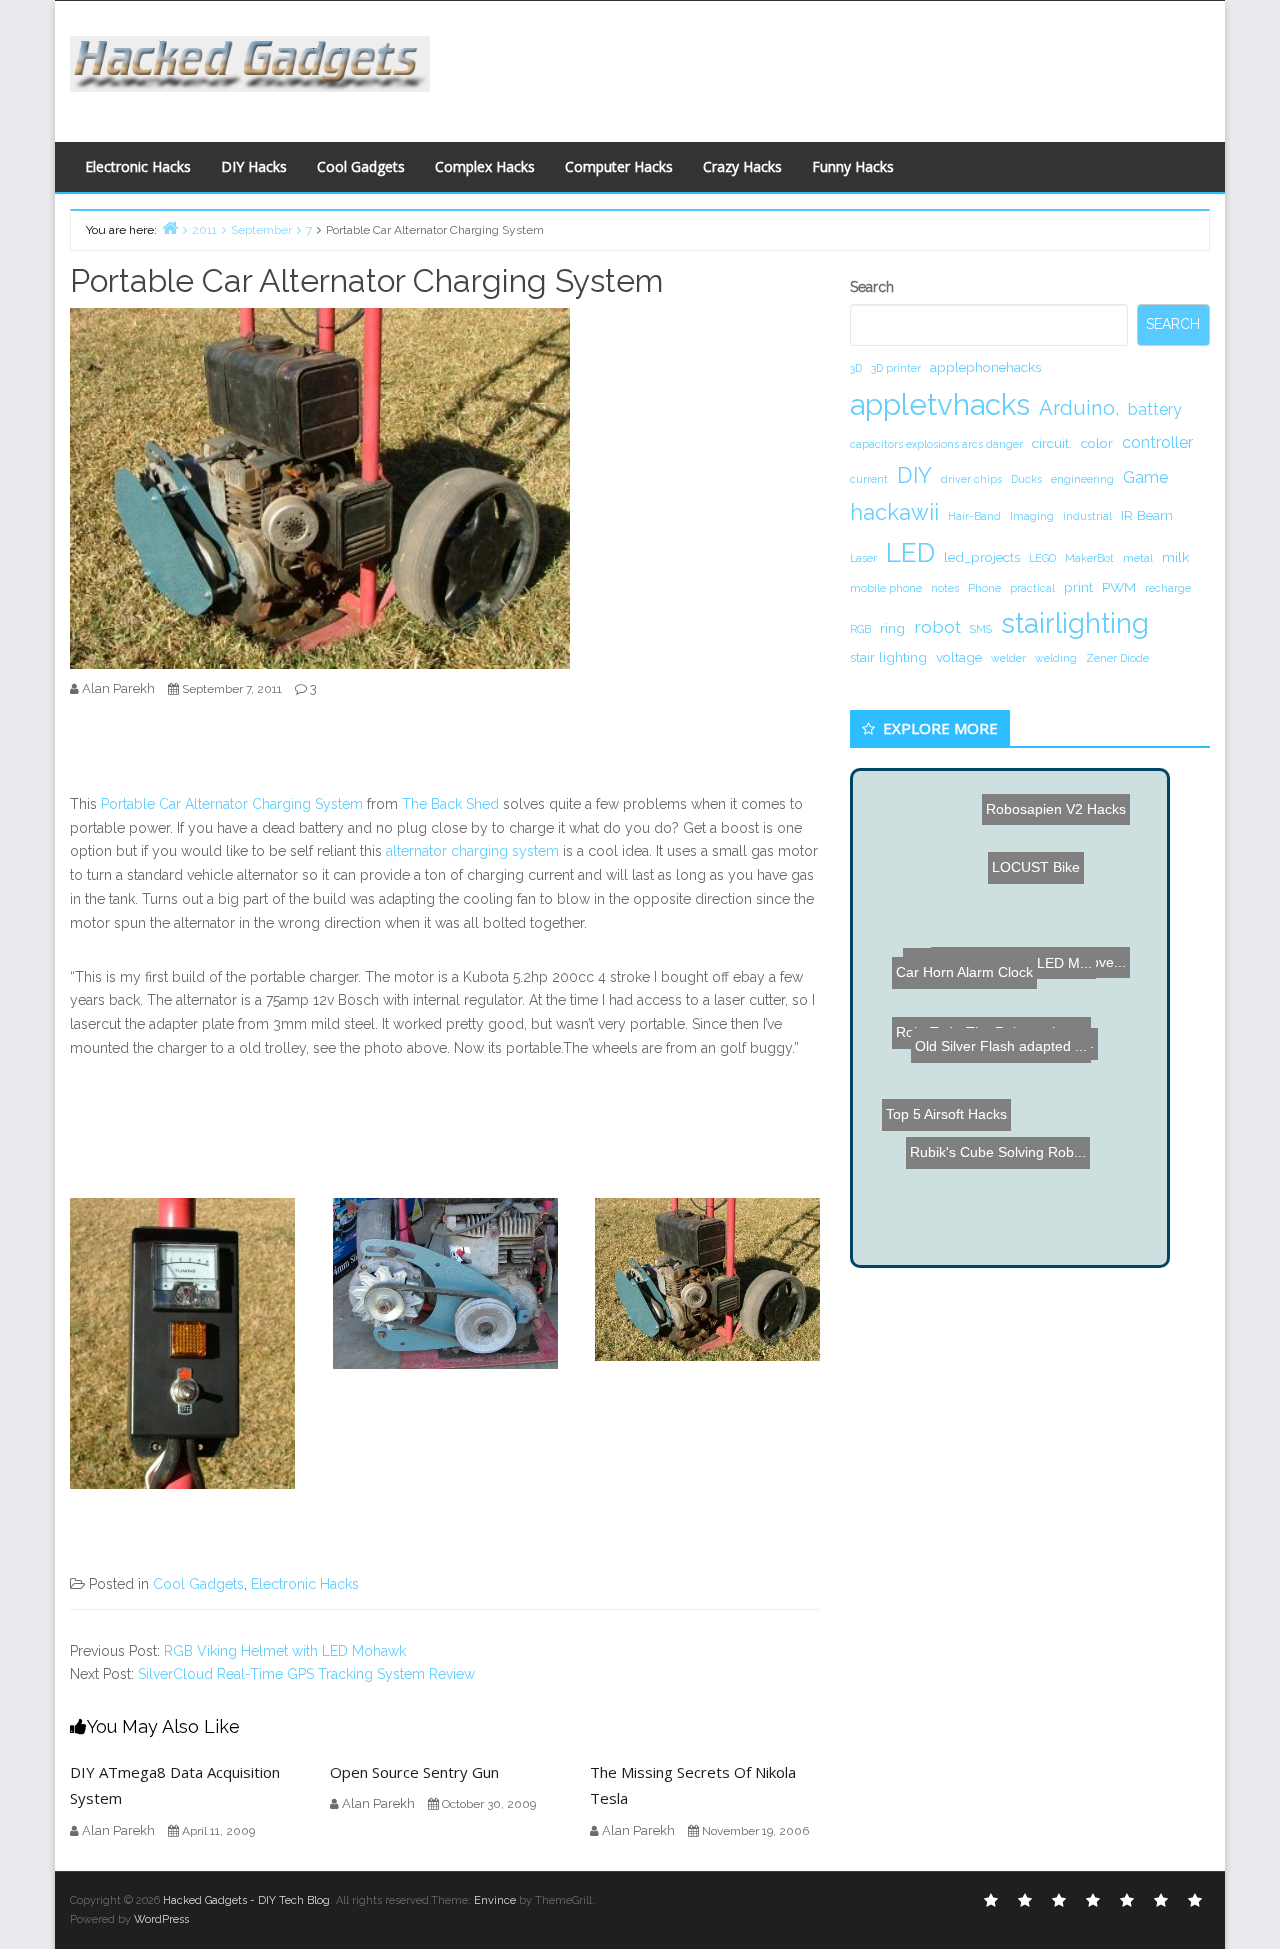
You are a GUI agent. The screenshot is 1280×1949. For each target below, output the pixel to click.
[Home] (170, 227)
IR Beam (1147, 515)
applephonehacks (985, 367)
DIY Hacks (254, 166)
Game (1145, 477)
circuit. (1052, 443)
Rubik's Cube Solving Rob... (991, 1225)
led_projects (982, 557)
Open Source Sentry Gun (414, 1772)
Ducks (1026, 479)
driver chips (971, 479)
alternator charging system (472, 851)
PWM (1119, 587)
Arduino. (1079, 408)
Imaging (1032, 516)
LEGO (1042, 558)
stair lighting (888, 657)
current (869, 479)
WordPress (161, 1919)
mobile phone (886, 588)
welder (1008, 658)
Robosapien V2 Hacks (1057, 818)
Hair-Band (974, 516)
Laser (863, 558)
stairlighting (1075, 623)
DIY (914, 475)
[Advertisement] (835, 66)
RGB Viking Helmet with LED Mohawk (285, 1651)
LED (910, 552)
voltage (959, 657)
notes (945, 588)
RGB (860, 629)
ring (892, 628)
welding (1056, 658)
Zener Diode (1117, 658)
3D (856, 368)
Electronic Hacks (138, 166)
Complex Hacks (485, 166)
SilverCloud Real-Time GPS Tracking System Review (306, 1674)
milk (1175, 557)
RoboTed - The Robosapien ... (1000, 1094)
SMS (981, 629)
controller (1157, 442)
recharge (1168, 588)
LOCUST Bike (1032, 839)
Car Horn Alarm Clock (948, 1142)
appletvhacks (940, 404)
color (1097, 443)
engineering (1082, 479)
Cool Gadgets (361, 166)
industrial (1087, 516)
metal (1138, 558)
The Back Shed (450, 804)
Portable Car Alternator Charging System (232, 804)
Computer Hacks (619, 166)
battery (1155, 409)
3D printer (896, 368)
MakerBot (1089, 558)
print (1078, 587)
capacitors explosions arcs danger (936, 444)
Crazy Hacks (742, 166)
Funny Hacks (853, 166)
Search (872, 287)
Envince (495, 1900)
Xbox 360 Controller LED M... (991, 961)
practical (1032, 588)
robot (937, 626)
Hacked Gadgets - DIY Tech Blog (246, 1900)
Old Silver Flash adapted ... (984, 902)
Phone (984, 588)
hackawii (894, 512)
